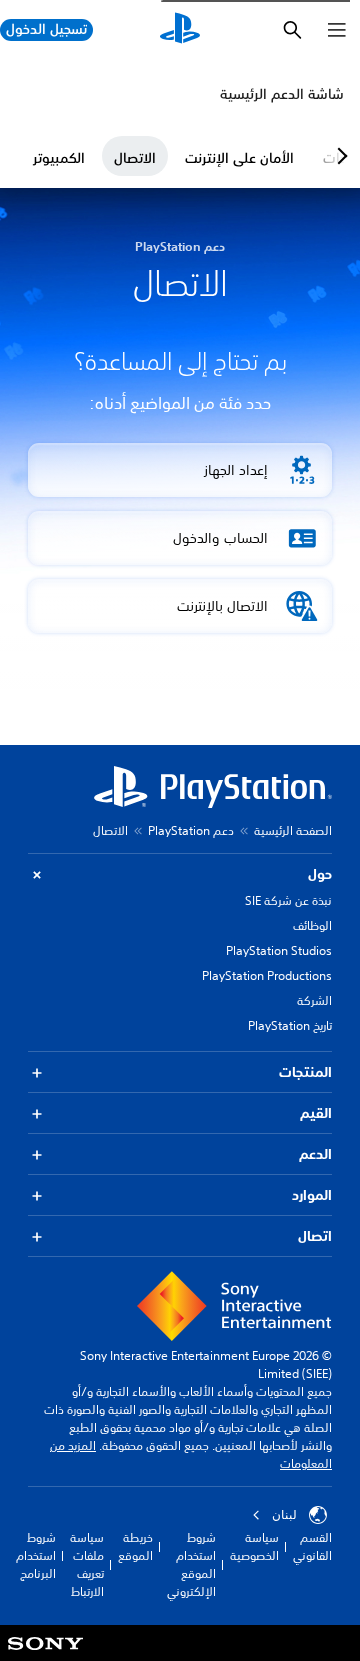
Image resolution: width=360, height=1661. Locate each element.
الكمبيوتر (59, 158)
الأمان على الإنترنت (239, 158)
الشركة (314, 1000)
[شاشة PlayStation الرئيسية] (180, 30)
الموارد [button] (312, 1195)
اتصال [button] (315, 1236)
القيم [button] (316, 1113)
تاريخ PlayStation (290, 1025)
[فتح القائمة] (337, 30)
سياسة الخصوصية (254, 1546)
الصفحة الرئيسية (293, 830)
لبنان (284, 1515)
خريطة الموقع (135, 1546)
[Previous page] (339, 156)
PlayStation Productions (267, 975)
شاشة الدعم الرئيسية (282, 94)
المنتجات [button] (305, 1072)
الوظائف (312, 925)
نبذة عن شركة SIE (288, 900)
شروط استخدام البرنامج (36, 1555)
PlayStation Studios (279, 950)
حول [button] (320, 874)
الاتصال (135, 158)
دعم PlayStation (191, 830)
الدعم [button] (315, 1154)
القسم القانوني (312, 1546)
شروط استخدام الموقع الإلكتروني (191, 1564)
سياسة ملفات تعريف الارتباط (87, 1564)
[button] (180, 470)
